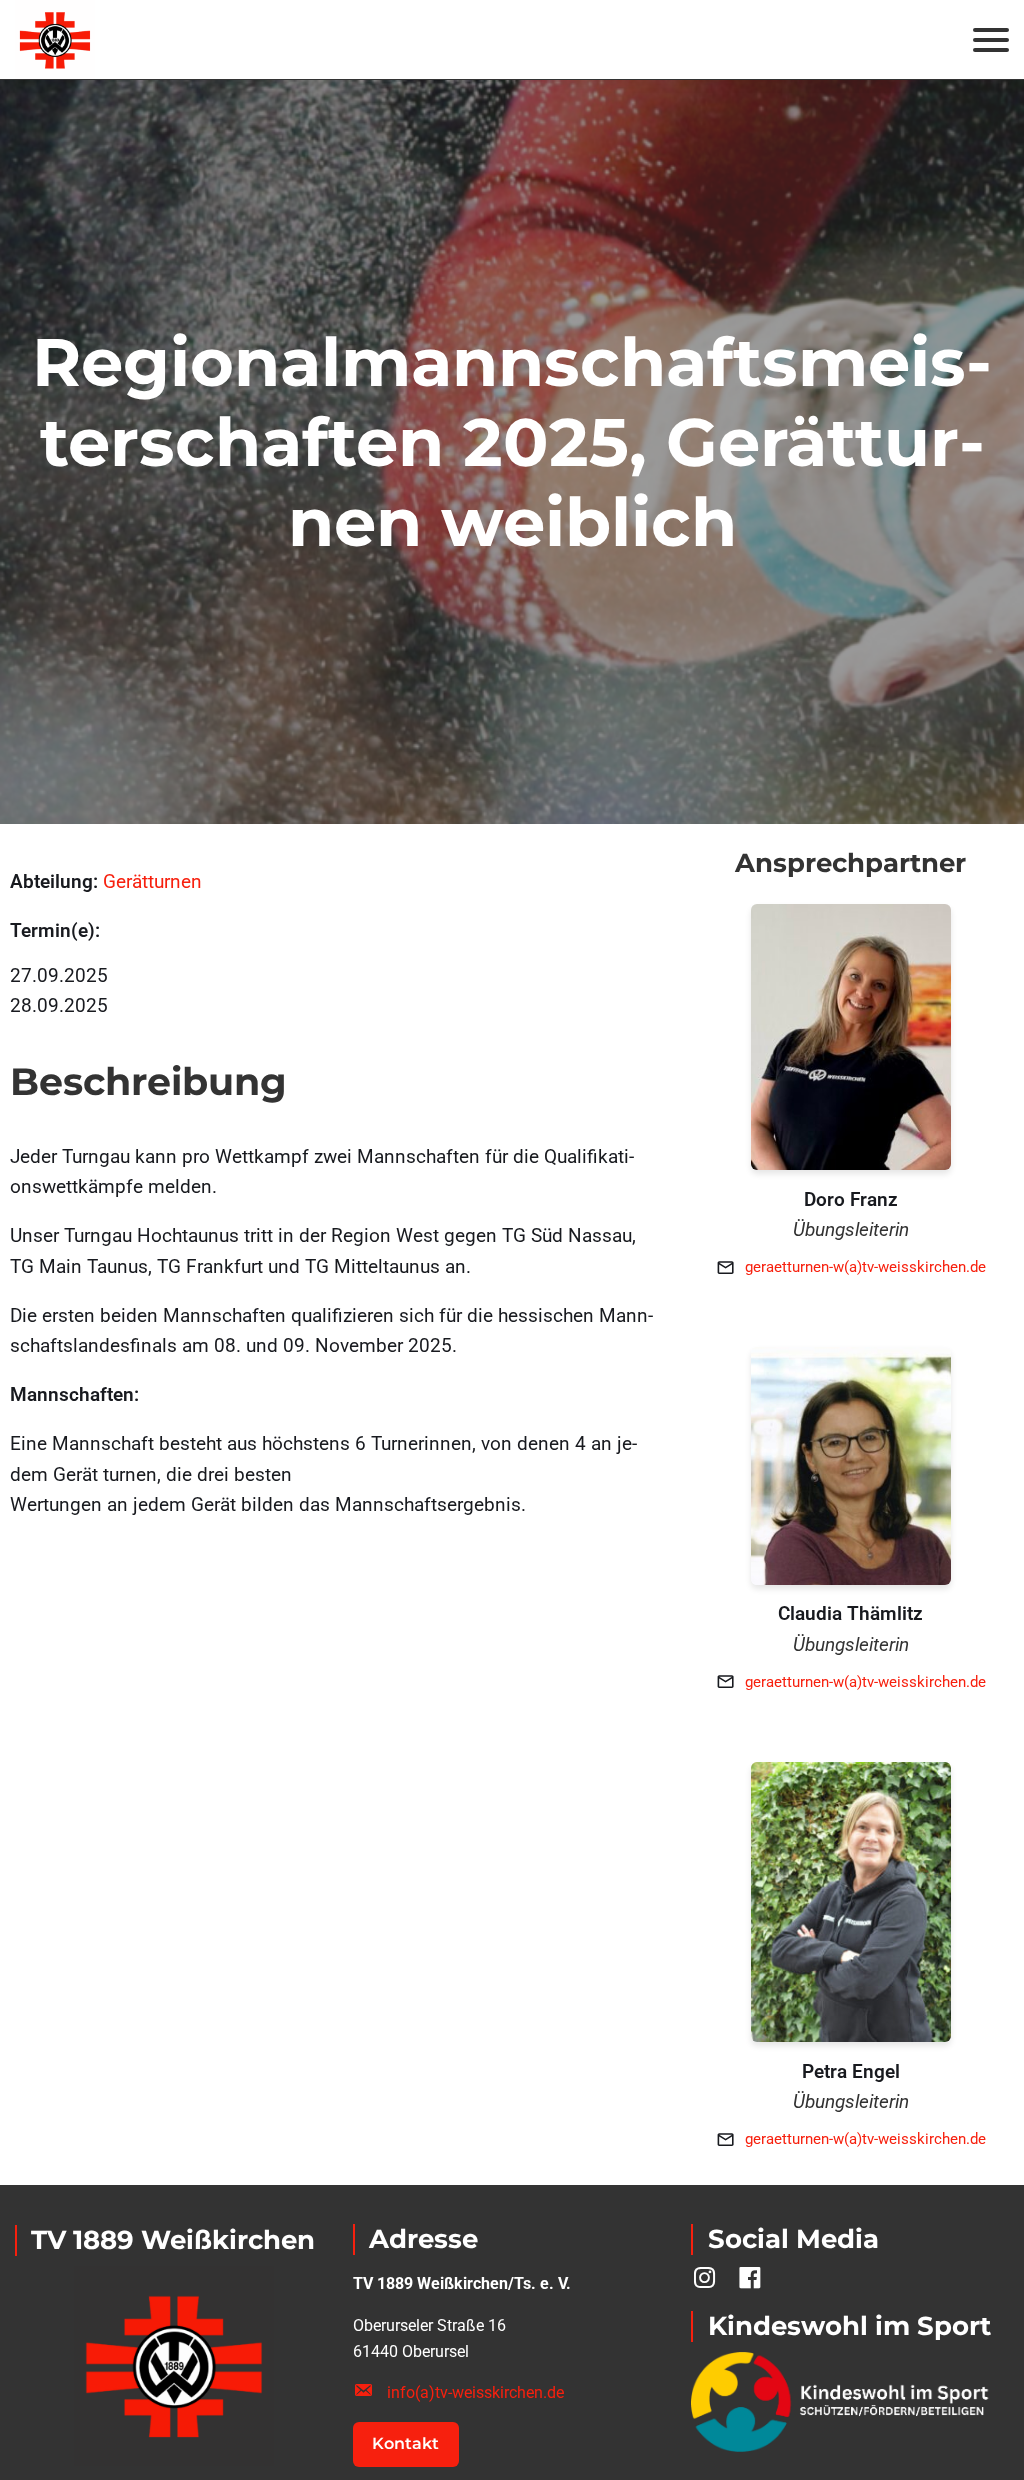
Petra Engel (851, 2071)
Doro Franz (851, 1199)
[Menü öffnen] (991, 40)
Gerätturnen (152, 881)
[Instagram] (704, 2278)
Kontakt (405, 2443)
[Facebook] (750, 2278)
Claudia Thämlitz (850, 1613)
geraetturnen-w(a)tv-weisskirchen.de (865, 1267)
